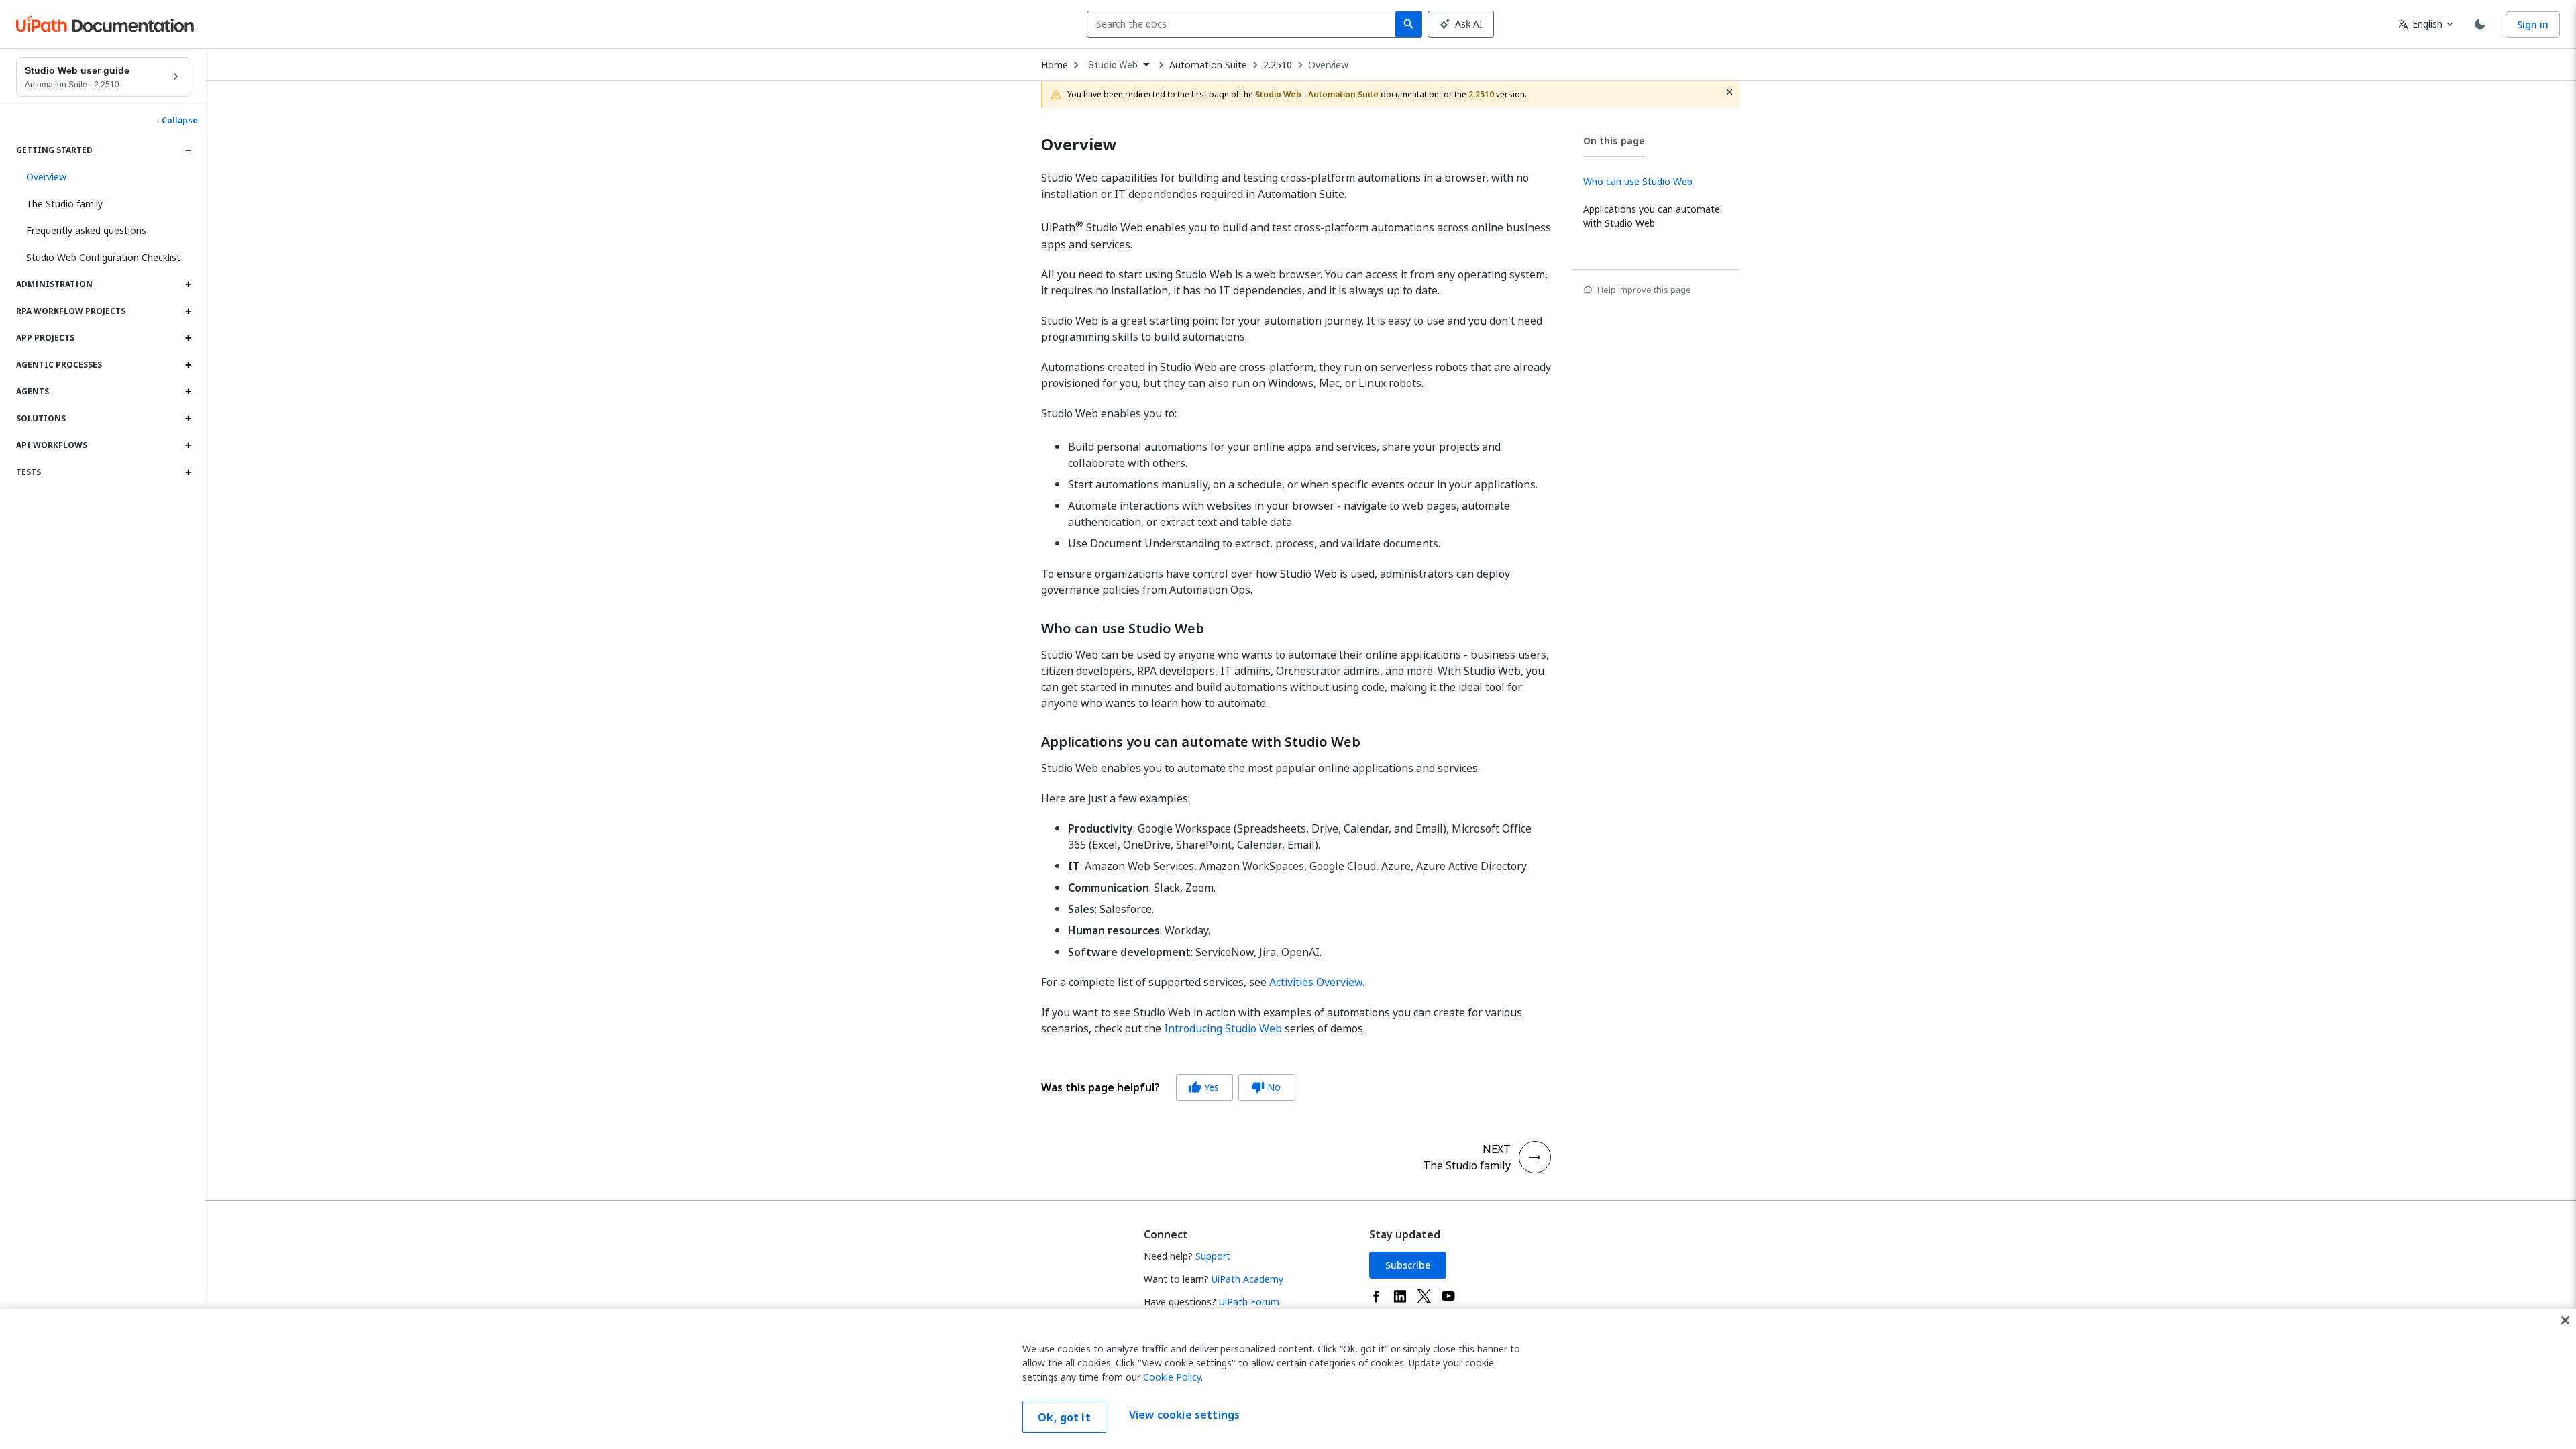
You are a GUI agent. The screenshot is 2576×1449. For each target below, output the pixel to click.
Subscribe (1408, 1265)
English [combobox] (2420, 24)
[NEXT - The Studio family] (1535, 1157)
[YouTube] (1448, 1296)
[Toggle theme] (2480, 24)
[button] (104, 177)
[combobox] (1244, 24)
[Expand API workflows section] (188, 445)
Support (1213, 1256)
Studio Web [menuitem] (1113, 65)
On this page (1614, 141)
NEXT (1497, 1149)
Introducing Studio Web (1223, 1028)
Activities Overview (1316, 982)
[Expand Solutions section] (188, 419)
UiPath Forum (1249, 1302)
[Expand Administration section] (188, 284)
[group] (1168, 1087)
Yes (1203, 1087)
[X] (1424, 1296)
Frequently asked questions (86, 230)
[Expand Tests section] (188, 472)
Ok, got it (1064, 1417)
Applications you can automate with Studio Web (1201, 742)
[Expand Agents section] (188, 392)
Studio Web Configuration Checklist (103, 257)
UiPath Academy (1247, 1279)
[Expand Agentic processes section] (188, 365)
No (1266, 1087)
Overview (1328, 65)
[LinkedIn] (1400, 1296)
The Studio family (64, 204)
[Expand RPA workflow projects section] (188, 311)
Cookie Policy (1172, 1377)
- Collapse (177, 121)
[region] (1288, 1379)
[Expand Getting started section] (188, 150)
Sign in (2533, 24)
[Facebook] (1376, 1296)
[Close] (2565, 1320)
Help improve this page (1644, 290)
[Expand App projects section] (188, 338)
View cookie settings (1184, 1415)
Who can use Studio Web (1123, 629)
